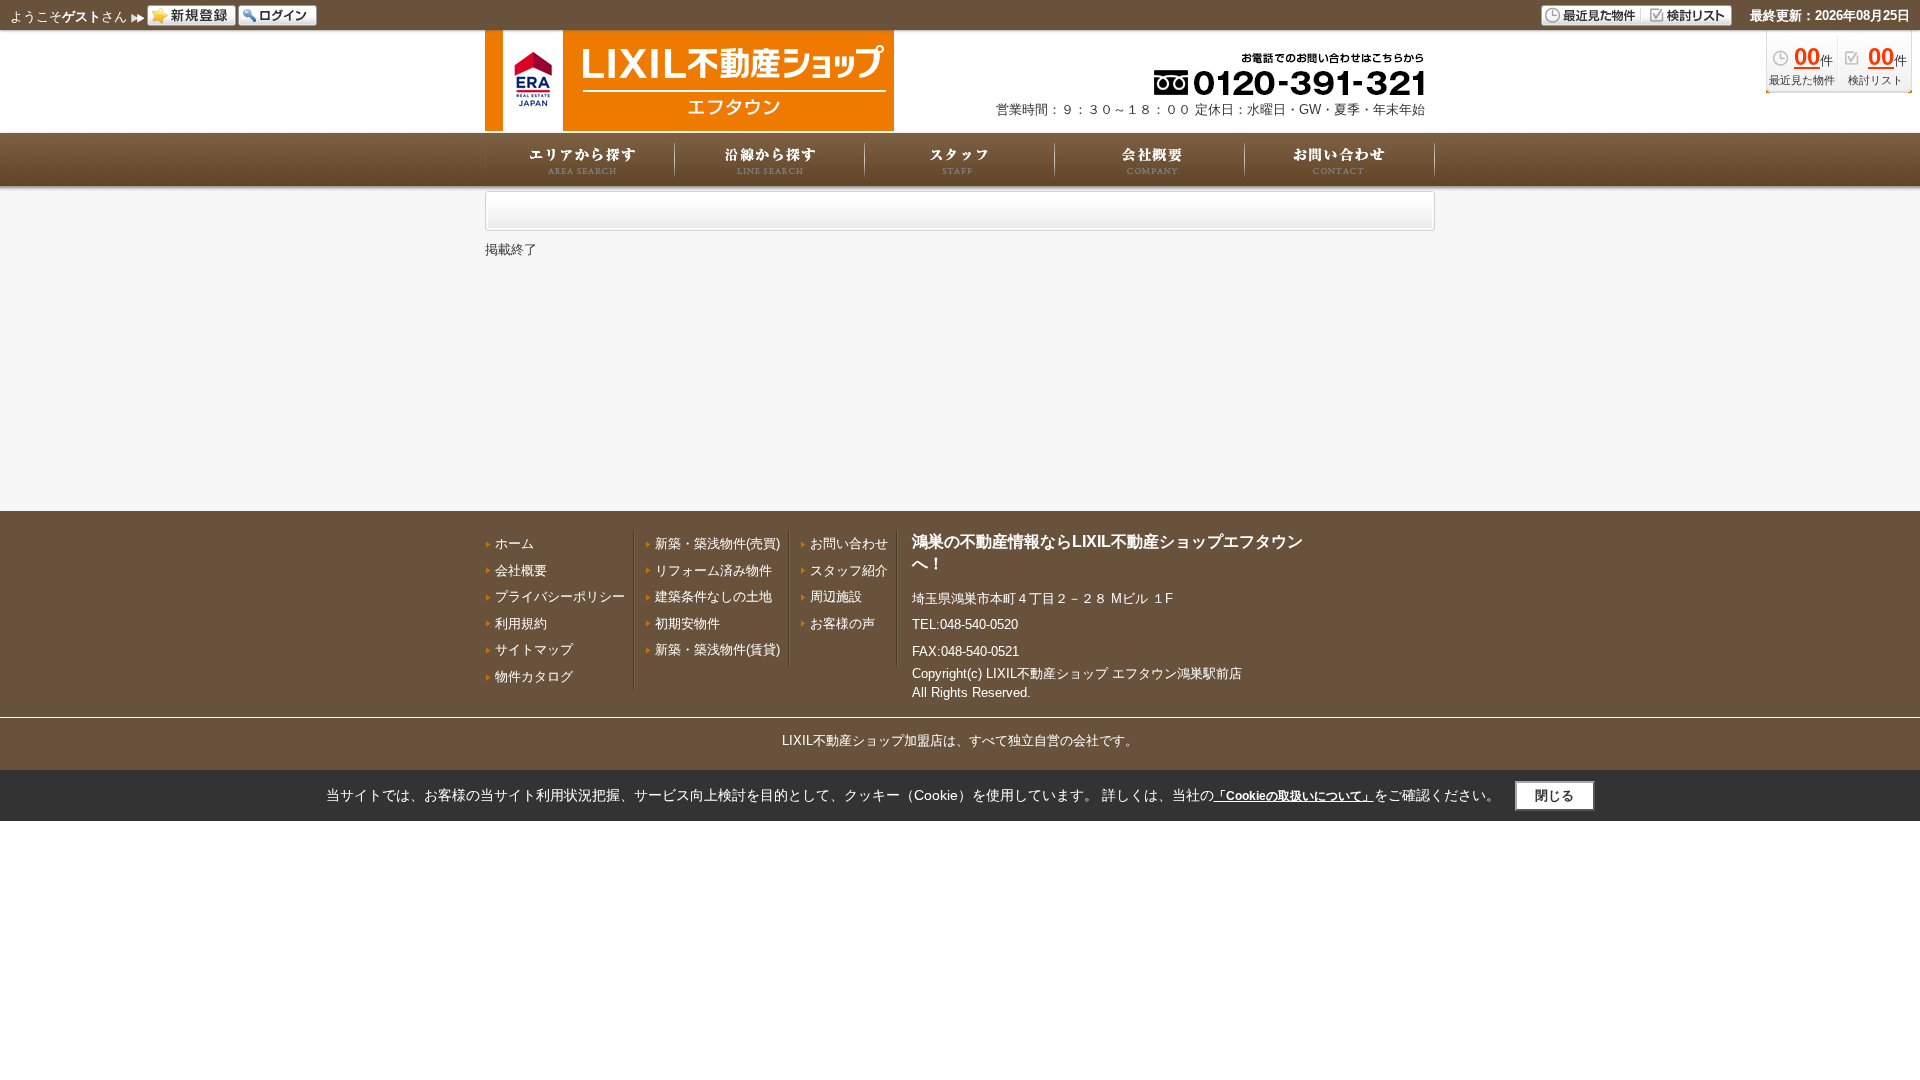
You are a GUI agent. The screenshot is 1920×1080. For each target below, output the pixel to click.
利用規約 (521, 623)
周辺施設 (836, 596)
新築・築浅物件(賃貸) (717, 649)
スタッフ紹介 (849, 570)
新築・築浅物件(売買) (717, 543)
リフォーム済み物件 (713, 570)
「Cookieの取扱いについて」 (1294, 796)
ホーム (514, 543)
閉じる (1554, 795)
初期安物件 (687, 623)
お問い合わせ (849, 543)
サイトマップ (534, 649)
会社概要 (521, 570)
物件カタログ (534, 676)
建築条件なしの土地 (713, 596)
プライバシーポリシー (560, 596)
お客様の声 (842, 623)
